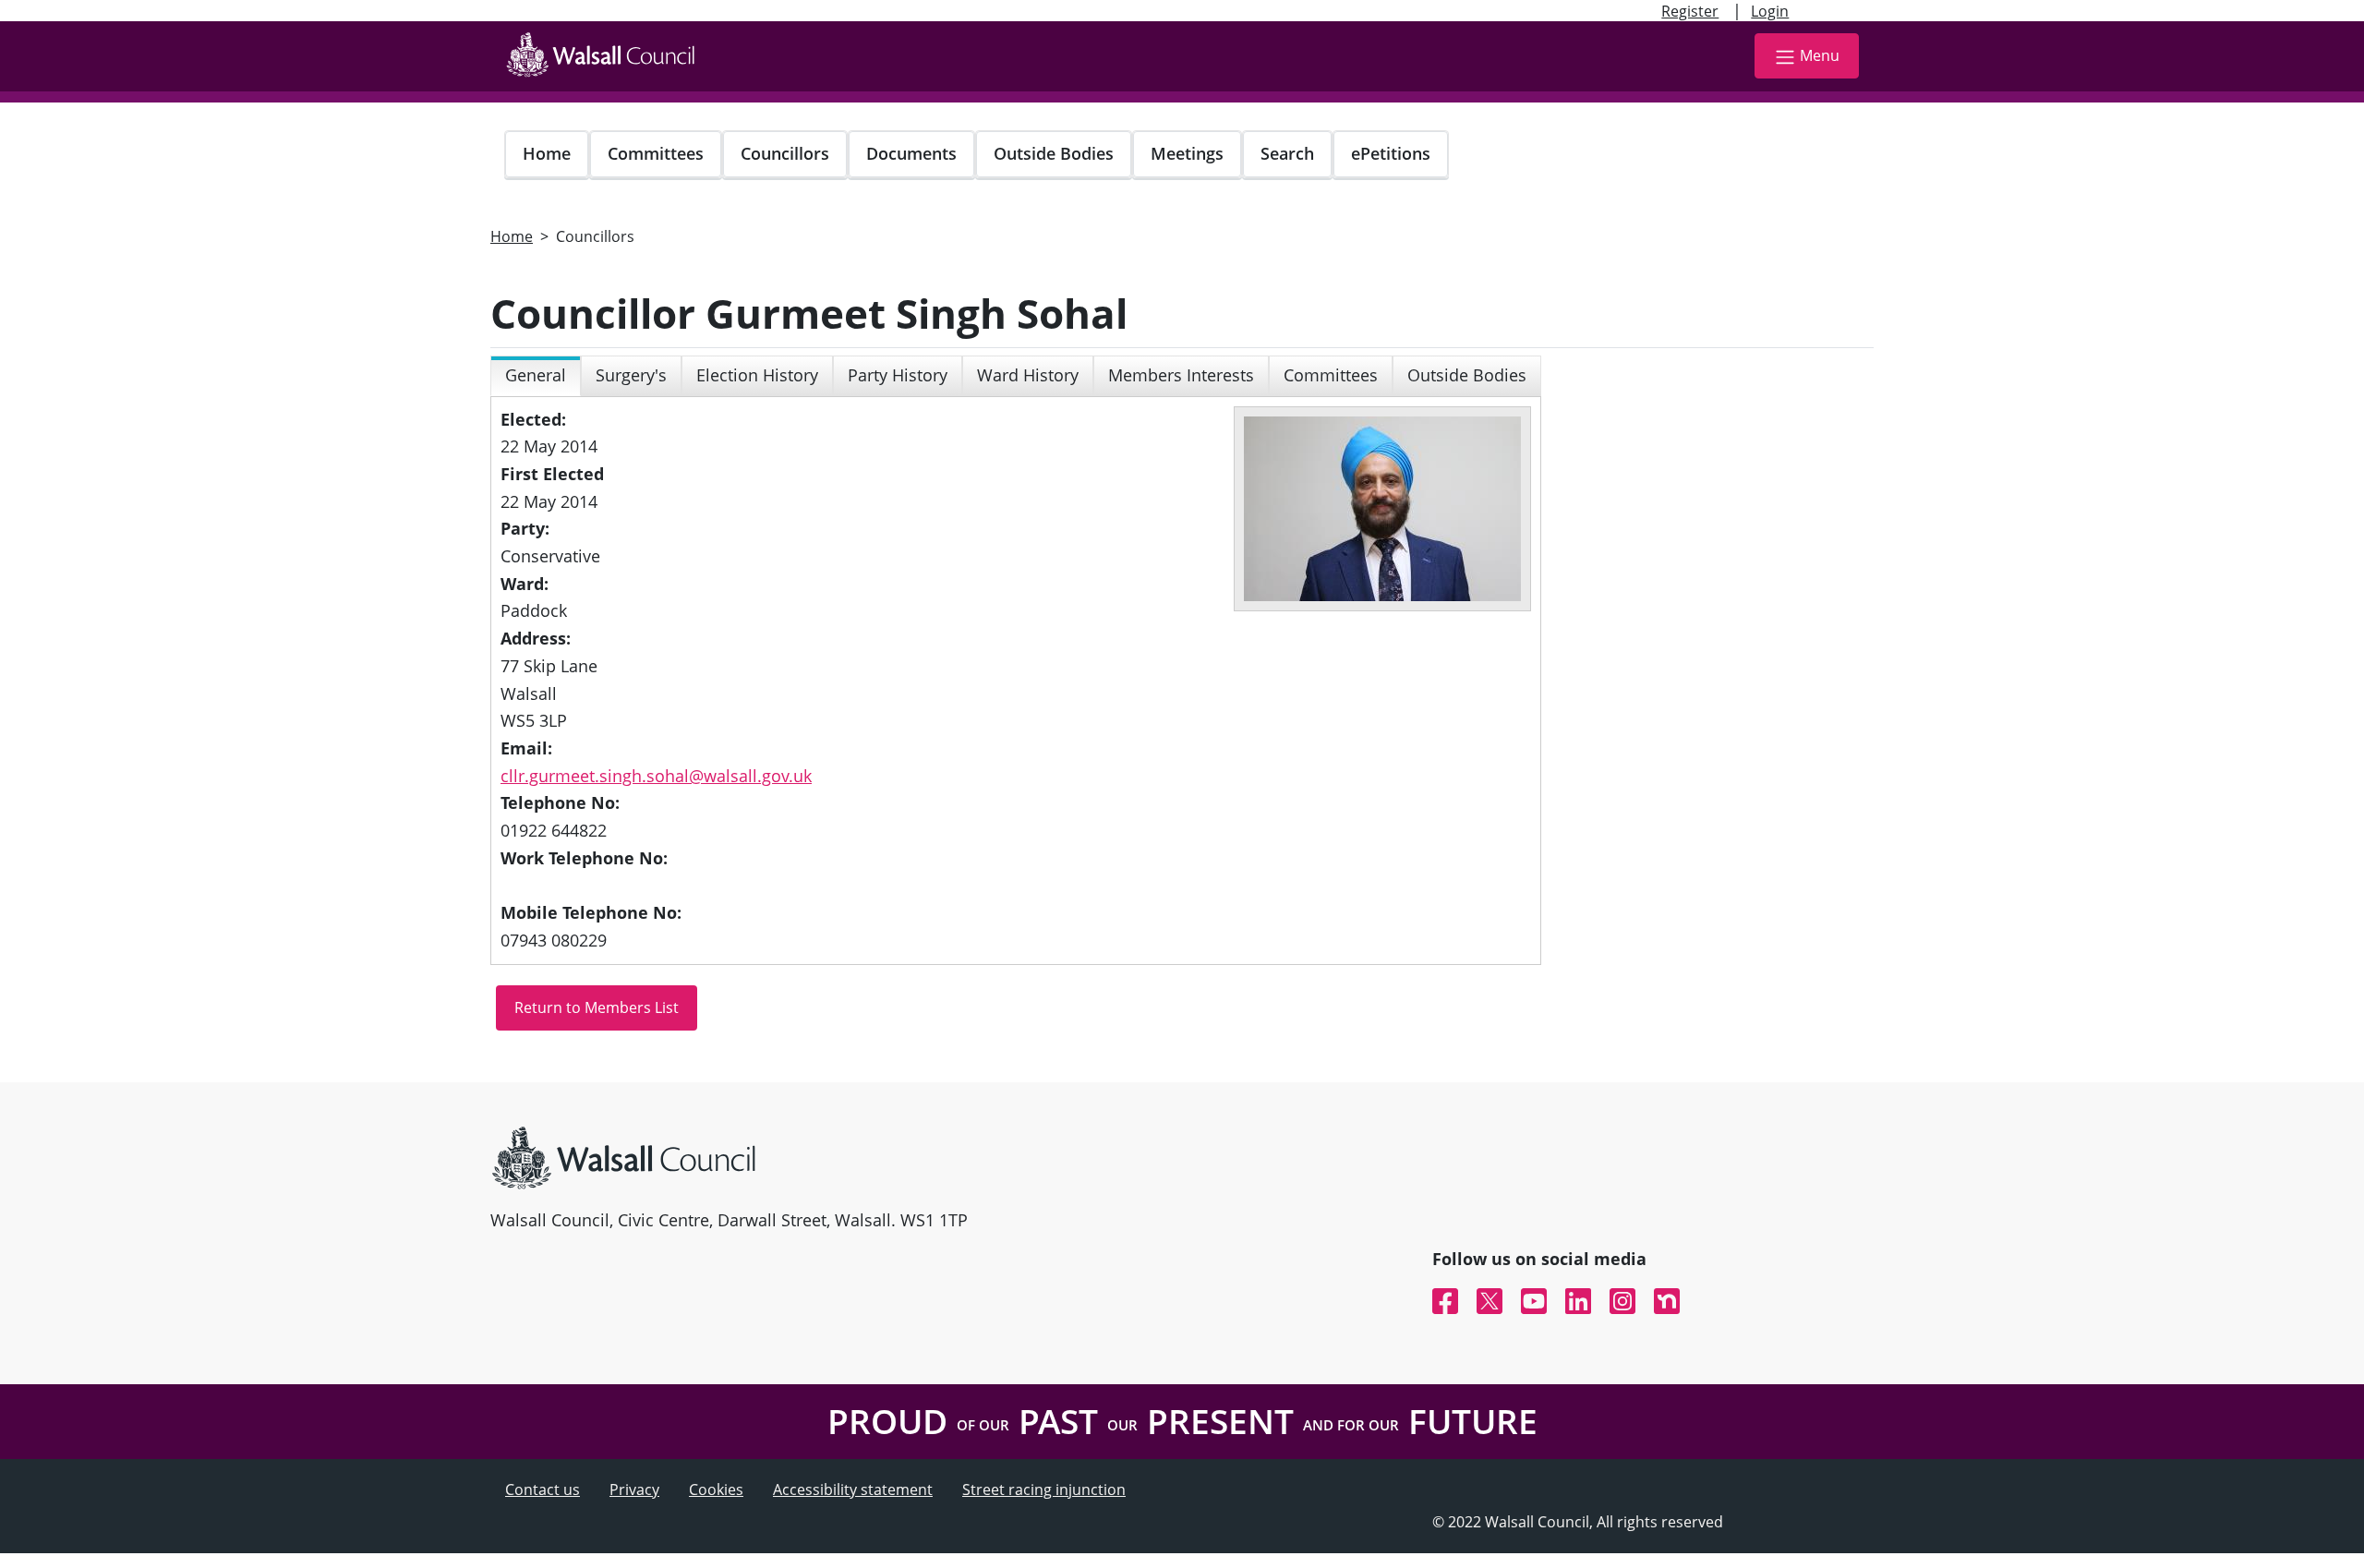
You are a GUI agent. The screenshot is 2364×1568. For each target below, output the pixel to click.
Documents (911, 153)
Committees (656, 153)
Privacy (634, 1490)
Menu (1820, 55)
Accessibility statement (853, 1490)
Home (547, 153)
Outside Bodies (1054, 153)
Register (1690, 11)
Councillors (785, 153)
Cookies (716, 1490)
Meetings (1187, 153)
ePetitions (1391, 153)
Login (1770, 11)
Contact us (543, 1490)
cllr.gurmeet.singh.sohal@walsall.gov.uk (656, 776)
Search (1287, 153)
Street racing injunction (1044, 1490)
